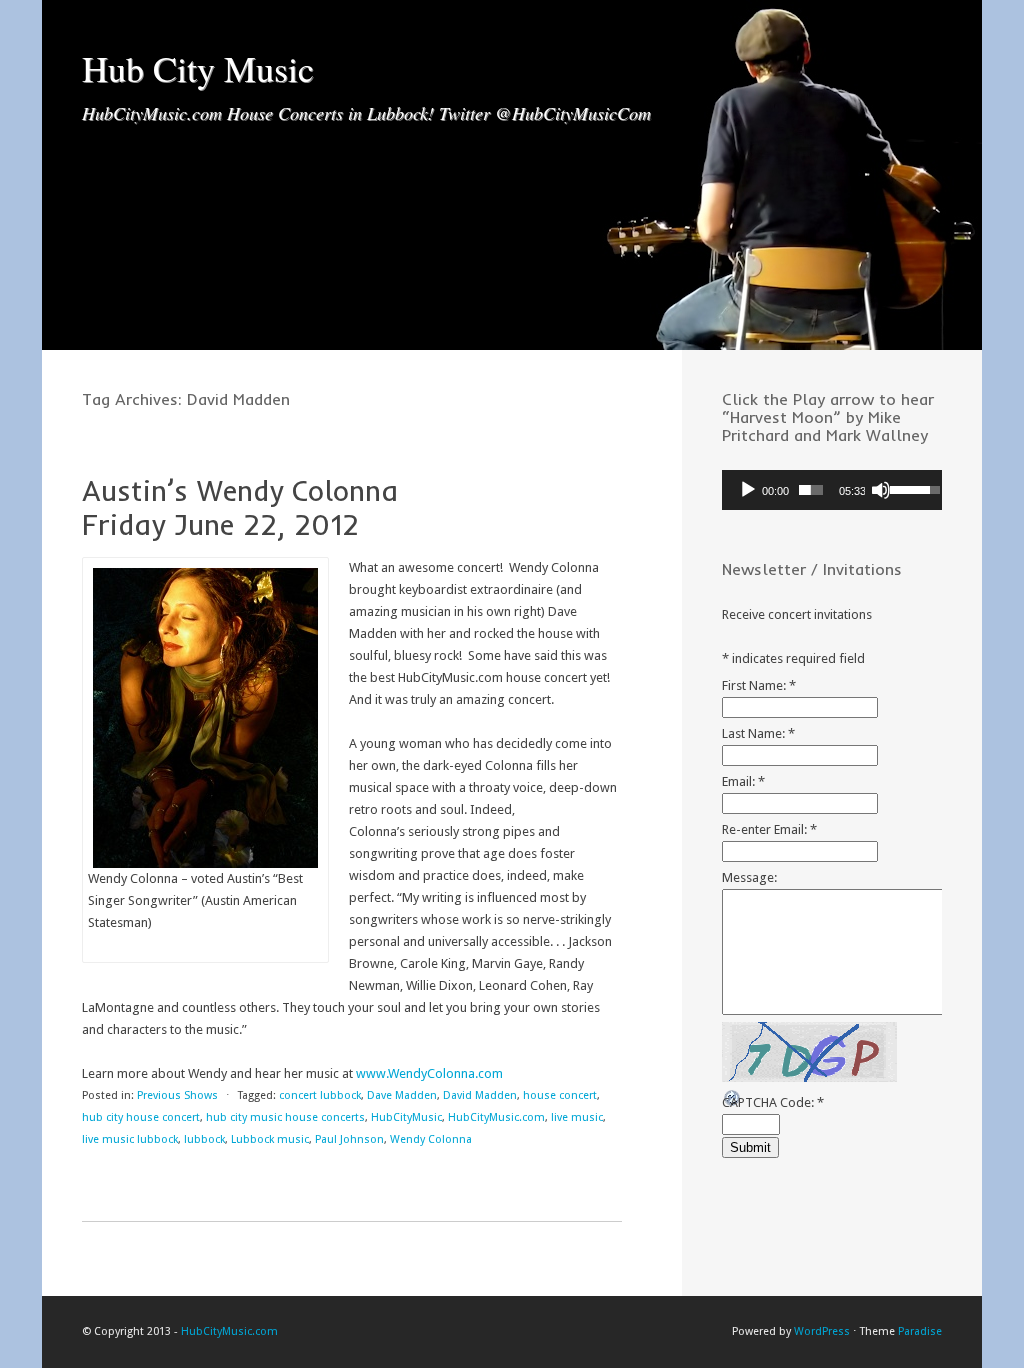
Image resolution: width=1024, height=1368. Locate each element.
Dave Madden (402, 1095)
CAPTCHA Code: (773, 1102)
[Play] (748, 490)
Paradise (920, 1331)
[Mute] (881, 490)
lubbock (204, 1139)
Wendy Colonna (431, 1139)
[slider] (811, 490)
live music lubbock (130, 1139)
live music (577, 1117)
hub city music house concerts (285, 1117)
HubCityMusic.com (496, 1117)
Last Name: (758, 733)
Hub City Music (198, 68)
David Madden (480, 1095)
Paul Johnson (349, 1139)
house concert (560, 1095)
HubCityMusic (406, 1117)
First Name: (759, 685)
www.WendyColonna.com (429, 1073)
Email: (743, 781)
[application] (832, 490)
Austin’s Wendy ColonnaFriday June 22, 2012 (240, 507)
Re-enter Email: (769, 829)
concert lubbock (320, 1095)
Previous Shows (177, 1095)
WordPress (822, 1331)
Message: (749, 877)
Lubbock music (270, 1139)
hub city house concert (141, 1117)
